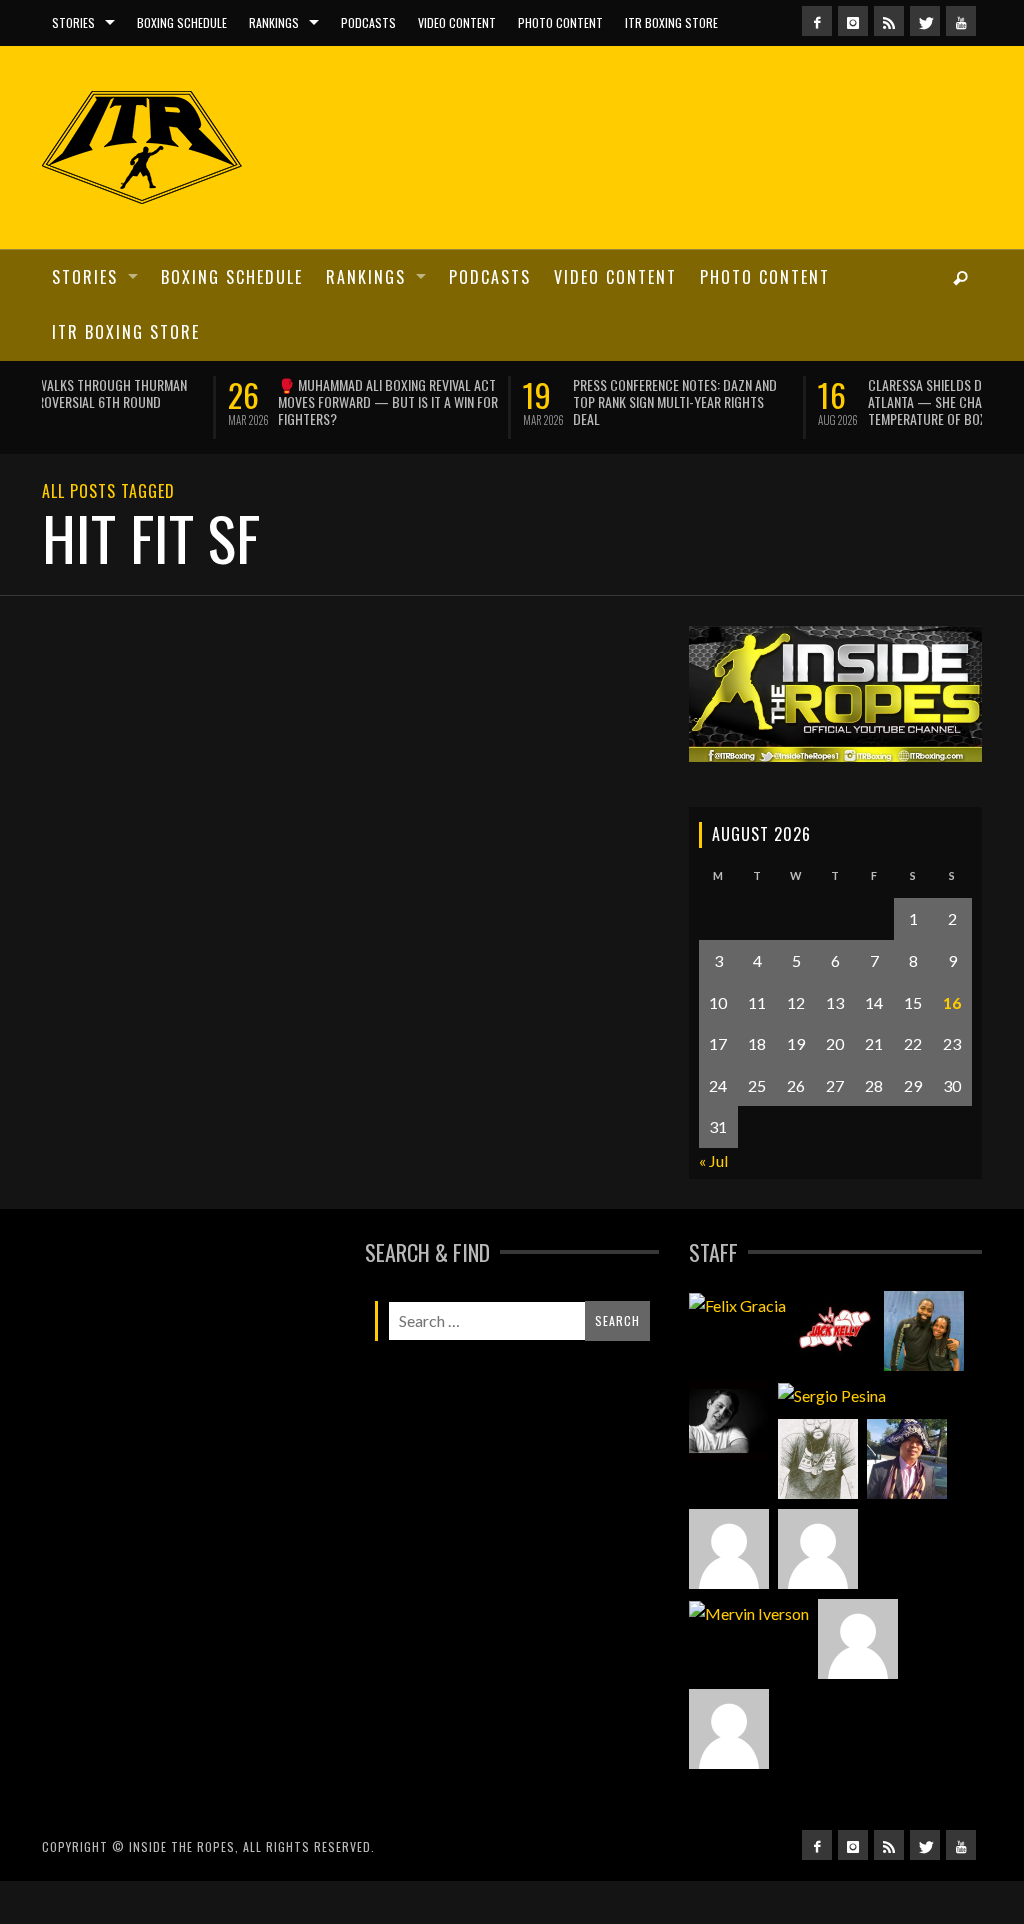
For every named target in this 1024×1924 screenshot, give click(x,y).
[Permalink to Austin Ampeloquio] (818, 1546)
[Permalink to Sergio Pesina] (832, 1392)
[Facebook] (817, 21)
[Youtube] (961, 21)
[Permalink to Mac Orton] (858, 1636)
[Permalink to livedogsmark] (729, 1726)
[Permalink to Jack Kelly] (835, 1328)
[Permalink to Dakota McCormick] (729, 1418)
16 (952, 999)
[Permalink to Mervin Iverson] (749, 1610)
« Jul (713, 1157)
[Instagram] (853, 21)
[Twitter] (925, 21)
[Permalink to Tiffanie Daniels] (924, 1328)
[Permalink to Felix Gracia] (737, 1302)
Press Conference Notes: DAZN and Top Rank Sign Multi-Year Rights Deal (489, 401)
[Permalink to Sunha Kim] (907, 1456)
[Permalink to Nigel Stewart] (818, 1456)
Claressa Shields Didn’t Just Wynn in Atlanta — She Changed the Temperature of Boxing (791, 401)
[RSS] (889, 21)
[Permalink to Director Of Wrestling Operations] (729, 1546)
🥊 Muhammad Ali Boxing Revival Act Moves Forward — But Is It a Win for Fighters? (202, 401)
